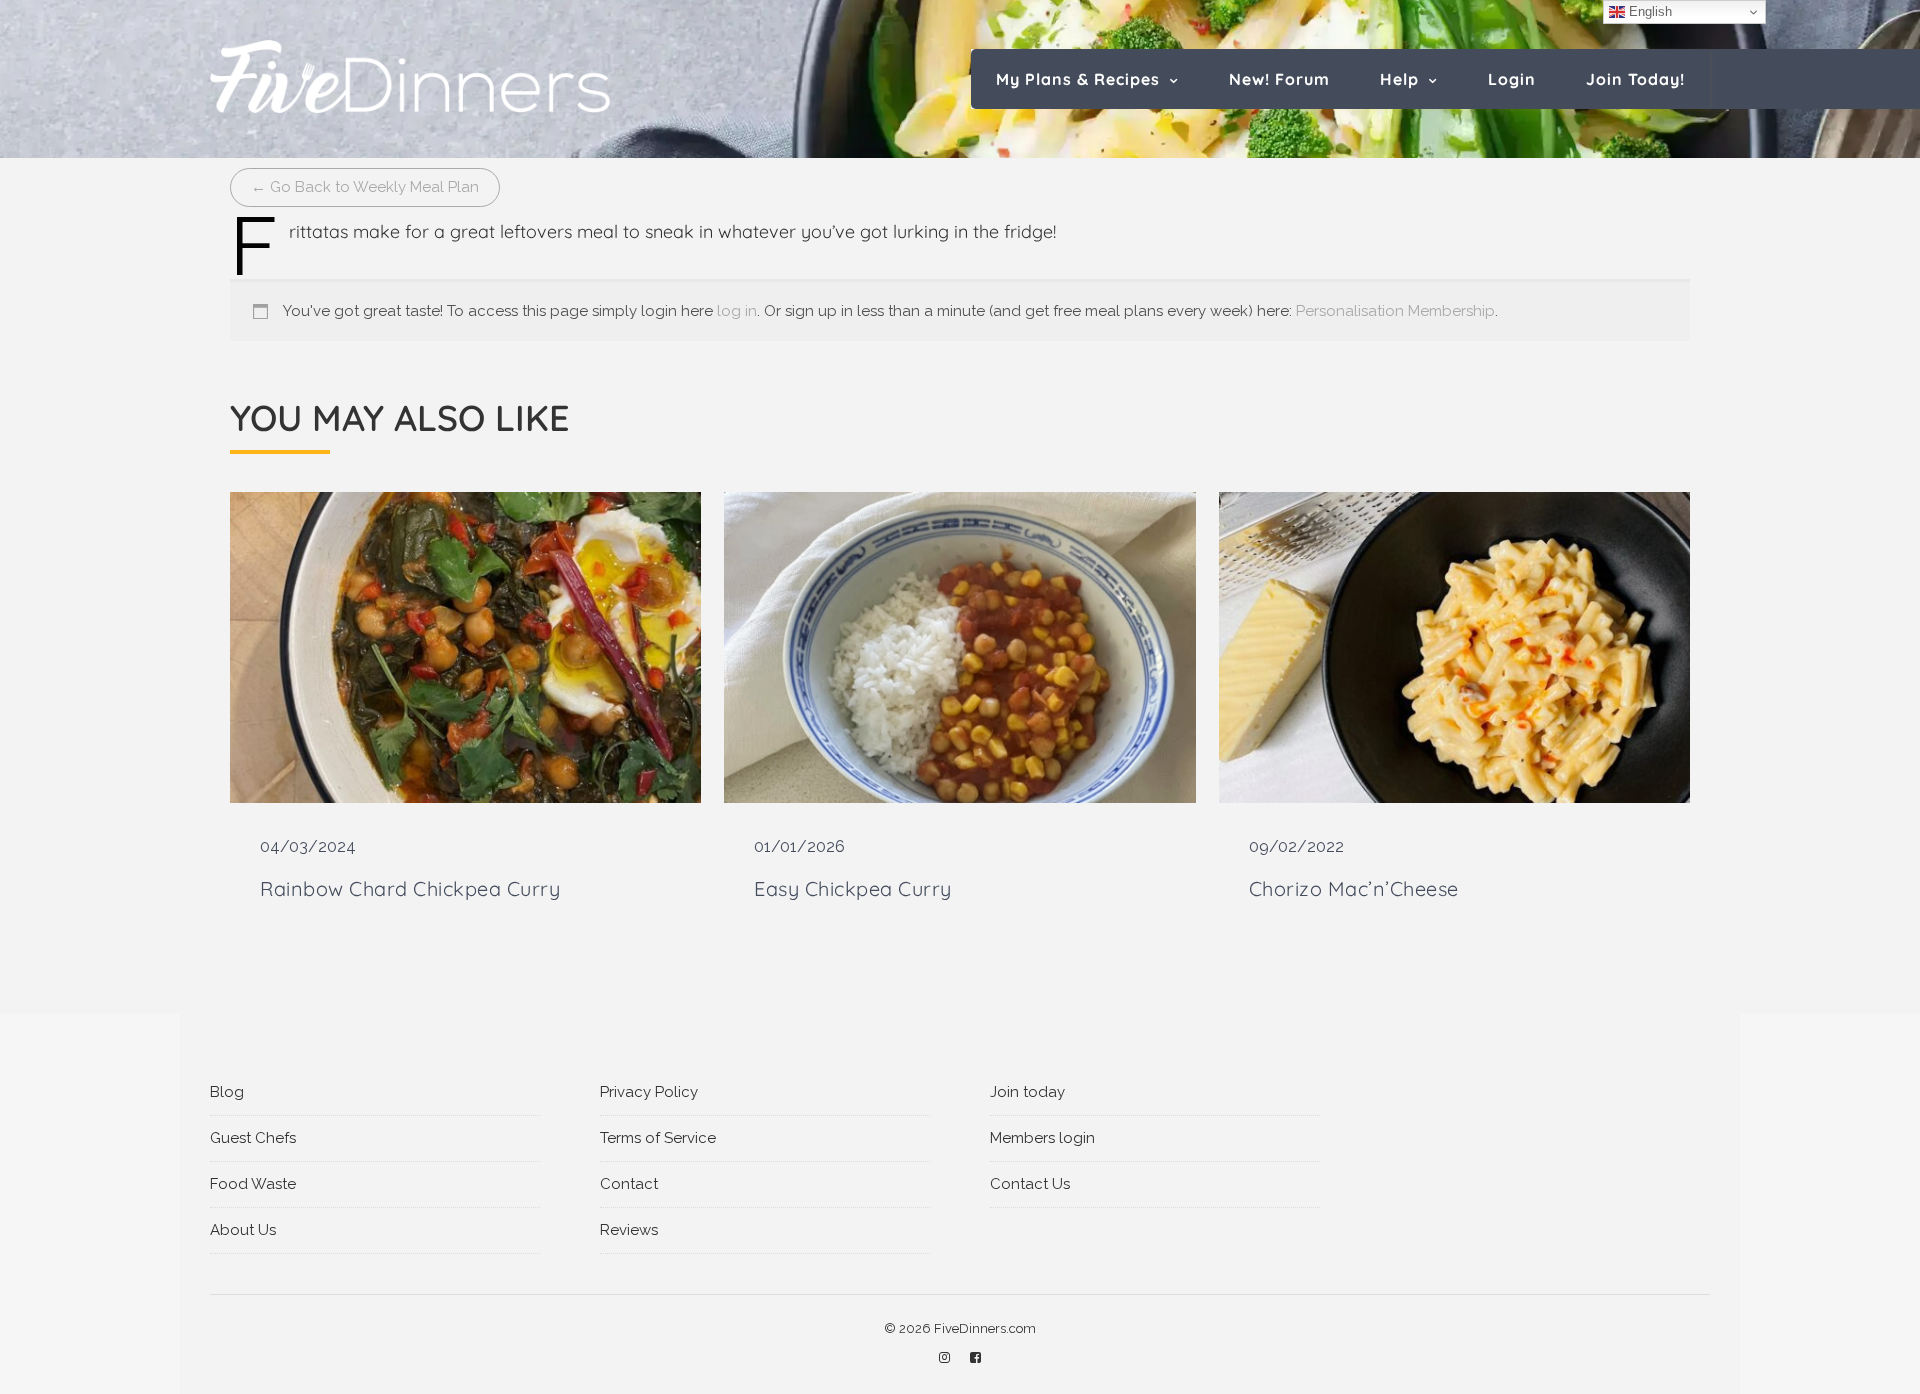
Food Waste (253, 1184)
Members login (1042, 1138)
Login (1512, 79)
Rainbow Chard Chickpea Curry (410, 888)
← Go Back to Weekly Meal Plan (365, 187)
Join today (1027, 1092)
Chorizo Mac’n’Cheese (1354, 888)
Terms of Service (658, 1138)
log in (737, 311)
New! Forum (1279, 79)
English (1648, 11)
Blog (227, 1092)
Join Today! (1635, 79)
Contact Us (1030, 1184)
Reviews (629, 1230)
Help (1399, 79)
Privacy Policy (649, 1092)
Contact (629, 1184)
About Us (243, 1230)
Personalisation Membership (1395, 311)
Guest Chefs (253, 1138)
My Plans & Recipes (1078, 79)
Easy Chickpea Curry (853, 888)
